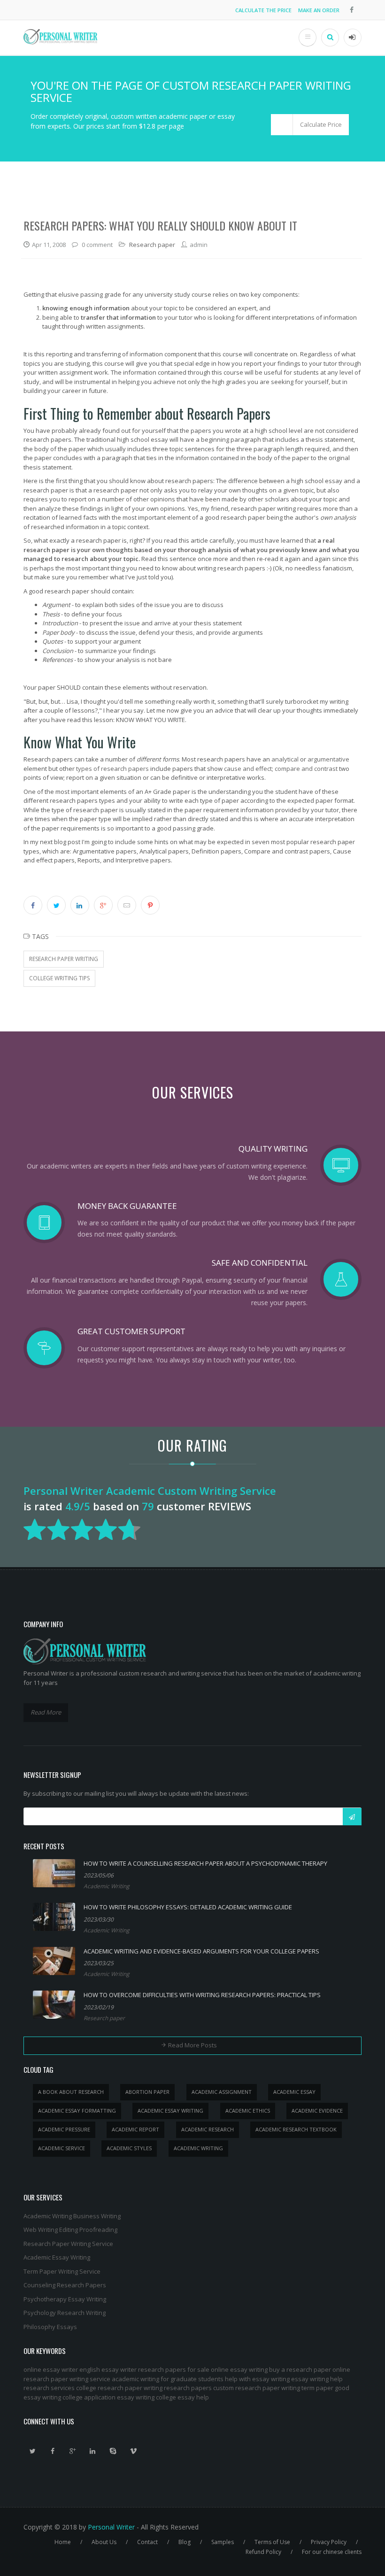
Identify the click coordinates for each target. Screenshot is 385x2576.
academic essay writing (170, 2111)
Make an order (319, 10)
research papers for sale (174, 2369)
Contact (147, 2542)
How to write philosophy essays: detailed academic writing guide (188, 1907)
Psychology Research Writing (65, 2313)
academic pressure (64, 2129)
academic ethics (248, 2111)
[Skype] (113, 2451)
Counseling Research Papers (65, 2285)
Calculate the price (263, 10)
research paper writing (64, 959)
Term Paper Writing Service (62, 2271)
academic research (208, 2129)
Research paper (152, 245)
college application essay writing (108, 2397)
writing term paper (307, 2388)
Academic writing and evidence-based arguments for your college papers (201, 1951)
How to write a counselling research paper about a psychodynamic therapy (205, 1863)
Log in (353, 38)
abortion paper (147, 2092)
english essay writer (108, 2369)
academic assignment (222, 2092)
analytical (285, 759)
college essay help (182, 2397)
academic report (135, 2129)
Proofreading (98, 2230)
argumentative (328, 759)
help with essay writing (257, 2379)
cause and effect (248, 769)
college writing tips (59, 978)
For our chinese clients (332, 2552)
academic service (62, 2148)
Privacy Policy (329, 2542)
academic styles (129, 2148)
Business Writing (97, 2216)
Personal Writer (111, 2527)
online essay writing (239, 2369)
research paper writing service (67, 2379)
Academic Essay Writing (57, 2257)
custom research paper (246, 2388)
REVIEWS (230, 1506)
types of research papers (112, 769)
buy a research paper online (310, 2369)
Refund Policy (263, 2552)
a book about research (71, 2092)
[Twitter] (32, 2451)
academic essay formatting (77, 2111)
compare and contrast (306, 769)
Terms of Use (272, 2542)
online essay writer (51, 2369)
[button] (310, 125)
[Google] (73, 2451)
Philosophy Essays (50, 2327)
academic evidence (317, 2111)
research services (49, 2388)
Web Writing (41, 2230)
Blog (185, 2542)
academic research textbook (296, 2129)
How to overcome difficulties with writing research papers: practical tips (202, 1995)
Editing (69, 2230)
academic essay (294, 2092)
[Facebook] (53, 2451)
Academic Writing (107, 1886)
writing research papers (178, 2388)
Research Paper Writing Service (68, 2244)
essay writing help (317, 2379)
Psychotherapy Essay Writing (65, 2299)
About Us (104, 2542)
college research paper (109, 2388)
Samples (223, 2542)
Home (63, 2542)
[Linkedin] (93, 2451)
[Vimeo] (133, 2451)
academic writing (198, 2148)
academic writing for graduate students (168, 2379)
